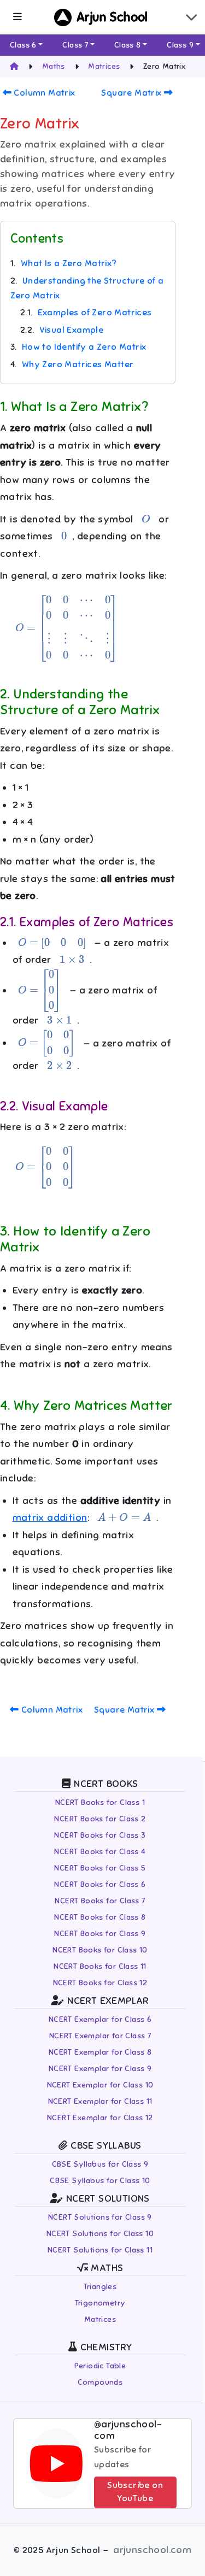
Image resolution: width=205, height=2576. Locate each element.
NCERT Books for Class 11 (100, 1966)
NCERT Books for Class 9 (100, 1934)
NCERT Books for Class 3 (100, 1835)
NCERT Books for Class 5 (100, 1868)
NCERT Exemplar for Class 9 (100, 2069)
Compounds (100, 2382)
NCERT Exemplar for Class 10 (100, 2085)
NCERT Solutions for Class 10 (100, 2234)
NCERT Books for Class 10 (100, 1950)
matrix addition (50, 1518)
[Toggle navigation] (191, 17)
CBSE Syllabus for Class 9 (100, 2164)
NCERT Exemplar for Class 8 (100, 2052)
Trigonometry (100, 2303)
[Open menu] (17, 17)
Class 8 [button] (128, 45)
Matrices (100, 2319)
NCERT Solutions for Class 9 (100, 2217)
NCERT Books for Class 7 (100, 1901)
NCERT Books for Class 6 (100, 1884)
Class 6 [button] (23, 45)
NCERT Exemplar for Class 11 (100, 2101)
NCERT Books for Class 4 (100, 1852)
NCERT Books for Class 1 (100, 1802)
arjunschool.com (152, 2550)
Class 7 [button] (75, 45)
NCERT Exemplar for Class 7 (100, 2036)
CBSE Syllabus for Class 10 (100, 2181)
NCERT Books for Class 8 (100, 1917)
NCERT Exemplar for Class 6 (100, 2019)
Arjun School (112, 17)
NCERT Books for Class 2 (100, 1819)
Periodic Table (100, 2366)
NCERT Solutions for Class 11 (100, 2250)
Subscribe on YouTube (135, 2492)
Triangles (100, 2287)
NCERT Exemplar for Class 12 (100, 2118)
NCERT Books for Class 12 (100, 1983)
